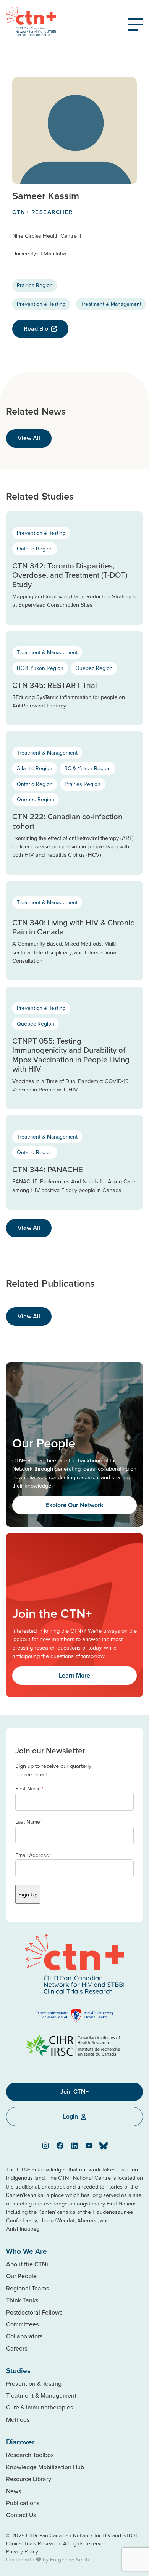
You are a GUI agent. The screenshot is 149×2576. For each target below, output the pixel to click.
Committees (22, 2324)
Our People (21, 2276)
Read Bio (36, 329)
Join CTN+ (74, 2092)
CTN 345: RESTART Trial (55, 685)
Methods (18, 2419)
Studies (18, 2370)
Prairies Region (35, 285)
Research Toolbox (30, 2455)
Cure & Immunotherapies (40, 2407)
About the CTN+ (28, 2264)
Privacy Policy (22, 2551)
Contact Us (21, 2515)
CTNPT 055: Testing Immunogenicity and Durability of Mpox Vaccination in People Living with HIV (71, 1055)
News (14, 2491)
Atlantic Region (35, 768)
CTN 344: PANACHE (48, 1169)
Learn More (74, 1675)
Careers (17, 2348)
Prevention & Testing (41, 304)
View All (29, 438)
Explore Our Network (74, 1505)
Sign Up (28, 1894)
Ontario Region (35, 549)
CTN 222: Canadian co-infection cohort (67, 821)
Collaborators (24, 2336)
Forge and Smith (70, 2560)
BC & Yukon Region (40, 668)
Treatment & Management (111, 304)
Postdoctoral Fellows (34, 2312)
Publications (23, 2503)
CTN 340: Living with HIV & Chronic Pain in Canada (73, 927)
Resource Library (29, 2479)
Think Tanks (22, 2300)
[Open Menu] (135, 25)
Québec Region (94, 668)
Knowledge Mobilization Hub (45, 2467)
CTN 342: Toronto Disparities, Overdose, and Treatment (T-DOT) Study (70, 575)
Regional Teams (28, 2288)
